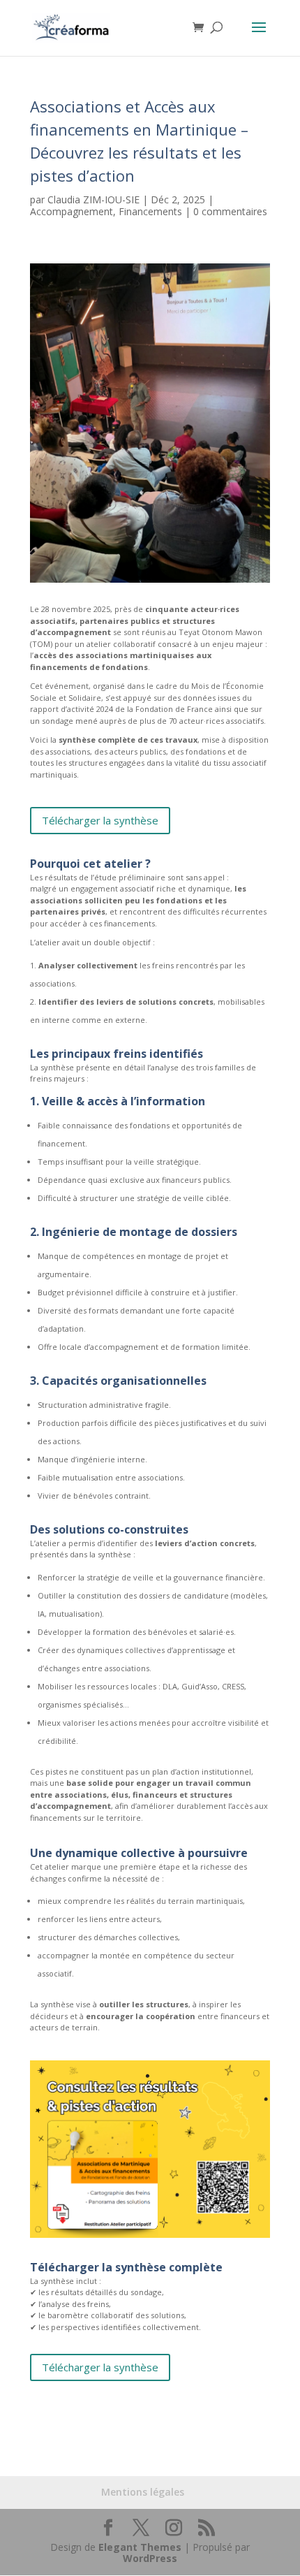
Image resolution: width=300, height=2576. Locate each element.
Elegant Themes (140, 2547)
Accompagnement (72, 211)
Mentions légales (143, 2492)
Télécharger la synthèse (100, 820)
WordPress (150, 2558)
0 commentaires (230, 211)
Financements (150, 211)
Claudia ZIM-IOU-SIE (93, 199)
